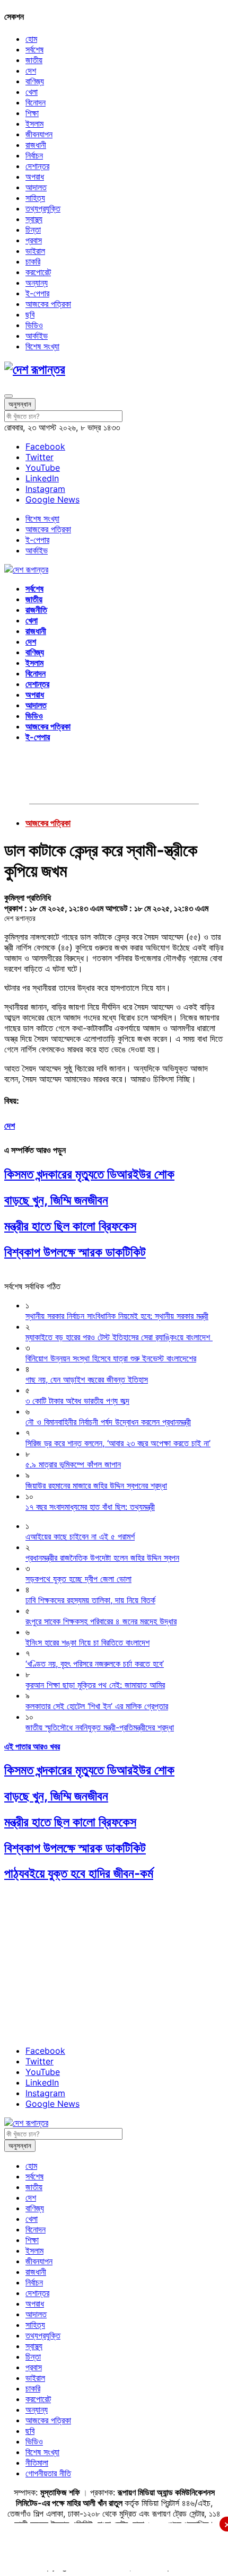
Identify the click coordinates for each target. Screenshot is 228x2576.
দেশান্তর (37, 166)
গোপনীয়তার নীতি (48, 2473)
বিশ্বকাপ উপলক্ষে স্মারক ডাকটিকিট (75, 1252)
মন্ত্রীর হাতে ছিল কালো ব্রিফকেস (70, 1226)
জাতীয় (34, 60)
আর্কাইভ (37, 336)
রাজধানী (36, 145)
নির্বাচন (34, 155)
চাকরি (33, 261)
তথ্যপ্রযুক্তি (43, 208)
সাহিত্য (35, 198)
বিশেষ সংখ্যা (42, 346)
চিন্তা (33, 230)
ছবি (30, 314)
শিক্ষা (32, 113)
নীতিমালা (37, 2463)
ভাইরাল (35, 251)
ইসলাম (34, 124)
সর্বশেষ (34, 49)
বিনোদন (36, 102)
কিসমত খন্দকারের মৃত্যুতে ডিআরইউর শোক (89, 1174)
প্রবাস (34, 240)
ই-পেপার (37, 293)
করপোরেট (38, 272)
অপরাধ (35, 177)
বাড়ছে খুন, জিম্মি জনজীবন (56, 1200)
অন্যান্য (37, 283)
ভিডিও (34, 325)
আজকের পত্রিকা (48, 304)
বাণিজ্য (35, 81)
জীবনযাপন (39, 134)
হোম (31, 39)
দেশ (31, 71)
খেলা (32, 92)
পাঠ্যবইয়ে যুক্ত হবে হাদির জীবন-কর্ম (79, 1873)
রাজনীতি (36, 610)
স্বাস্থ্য (34, 219)
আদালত (36, 187)
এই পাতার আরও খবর (32, 1746)
